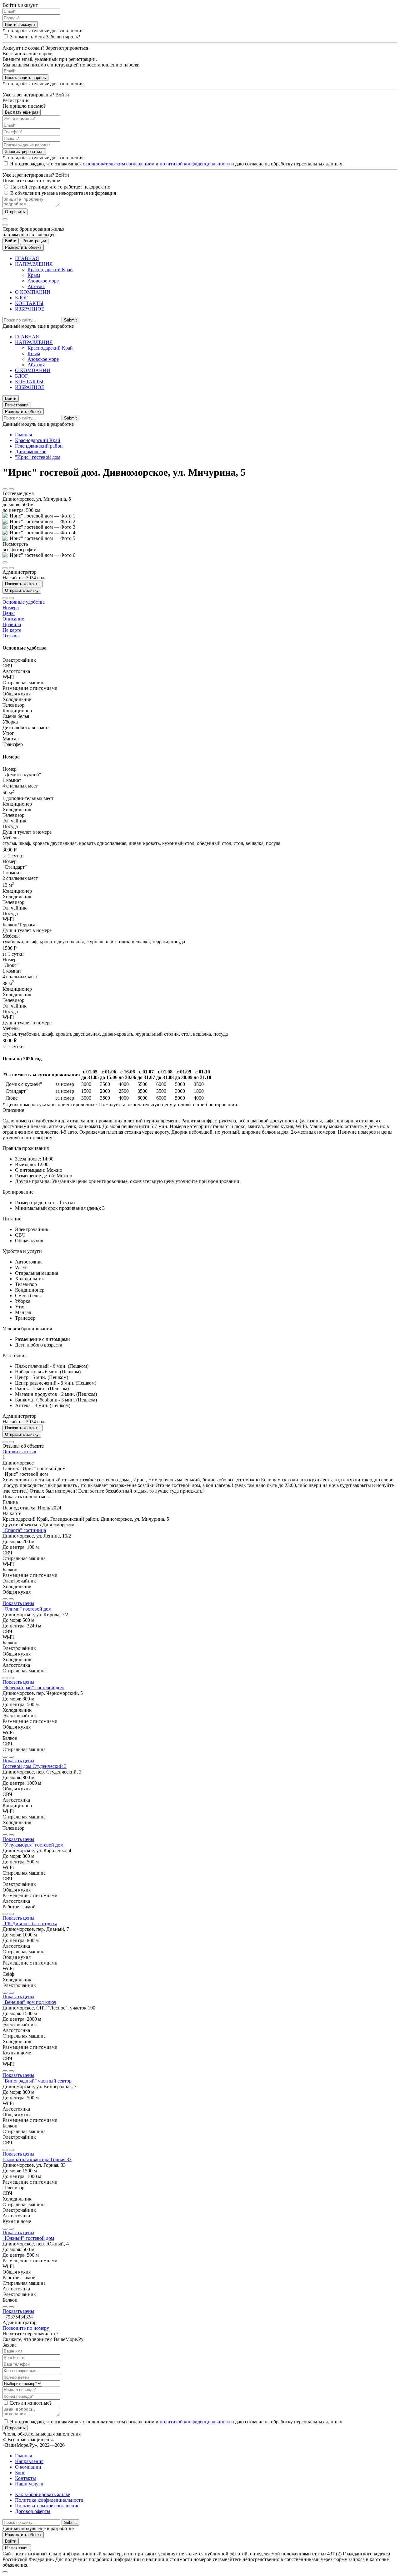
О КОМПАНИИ (33, 292)
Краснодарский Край (50, 270)
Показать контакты (23, 584)
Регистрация (34, 241)
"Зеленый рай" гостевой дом (33, 1688)
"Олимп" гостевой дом (27, 1609)
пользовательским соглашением (120, 164)
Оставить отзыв (19, 1452)
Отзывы (11, 636)
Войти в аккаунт (20, 25)
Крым (34, 275)
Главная (23, 435)
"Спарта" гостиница (24, 1530)
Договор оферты (33, 2511)
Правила (12, 624)
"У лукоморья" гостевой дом (33, 1845)
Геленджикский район (39, 446)
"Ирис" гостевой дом (38, 457)
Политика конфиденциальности (49, 2500)
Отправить (15, 212)
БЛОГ (21, 298)
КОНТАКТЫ (29, 303)
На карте (12, 630)
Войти (11, 241)
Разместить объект (23, 247)
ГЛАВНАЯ (27, 258)
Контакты (25, 2478)
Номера (11, 608)
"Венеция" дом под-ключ (29, 2002)
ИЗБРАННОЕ (30, 309)
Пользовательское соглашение (47, 2506)
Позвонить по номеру (26, 2328)
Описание (13, 619)
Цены (9, 613)
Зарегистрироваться (24, 152)
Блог (20, 2473)
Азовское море (43, 281)
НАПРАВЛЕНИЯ (34, 264)
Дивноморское (31, 451)
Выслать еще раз (22, 112)
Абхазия (36, 286)
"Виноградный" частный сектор (37, 2081)
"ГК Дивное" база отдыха (30, 1923)
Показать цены (18, 1603)
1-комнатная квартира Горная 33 (37, 2159)
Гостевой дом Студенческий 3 (35, 1766)
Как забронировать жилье (42, 2494)
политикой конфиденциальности (195, 164)
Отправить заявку (22, 590)
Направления (29, 2461)
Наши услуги (29, 2484)
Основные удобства (24, 602)
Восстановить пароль (25, 78)
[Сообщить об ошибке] (11, 489)
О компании (28, 2467)
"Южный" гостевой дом (28, 2238)
